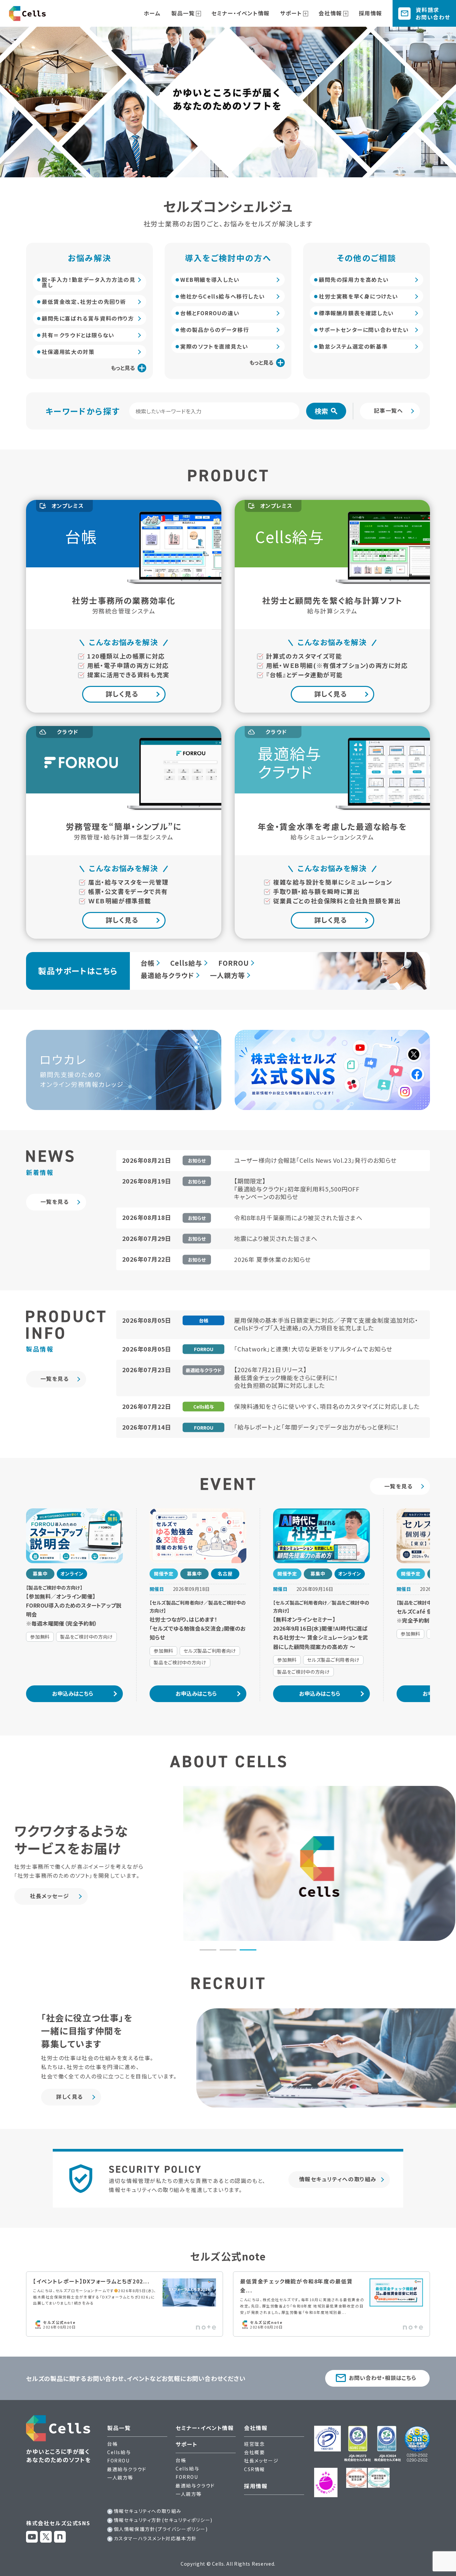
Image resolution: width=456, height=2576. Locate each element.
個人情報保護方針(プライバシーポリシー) (161, 2529)
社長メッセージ (261, 2460)
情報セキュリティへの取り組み (148, 2511)
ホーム (152, 13)
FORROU (234, 963)
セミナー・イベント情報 (241, 13)
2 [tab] (228, 1950)
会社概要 (254, 2452)
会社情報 (330, 13)
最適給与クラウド (167, 975)
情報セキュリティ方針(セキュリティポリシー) (163, 2520)
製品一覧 (183, 13)
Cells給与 (186, 963)
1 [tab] (208, 1950)
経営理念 (254, 2444)
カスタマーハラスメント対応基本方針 (155, 2538)
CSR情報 (255, 2469)
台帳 (148, 963)
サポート (291, 13)
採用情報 (371, 13)
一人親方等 (227, 975)
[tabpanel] (228, 1863)
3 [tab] (248, 1950)
